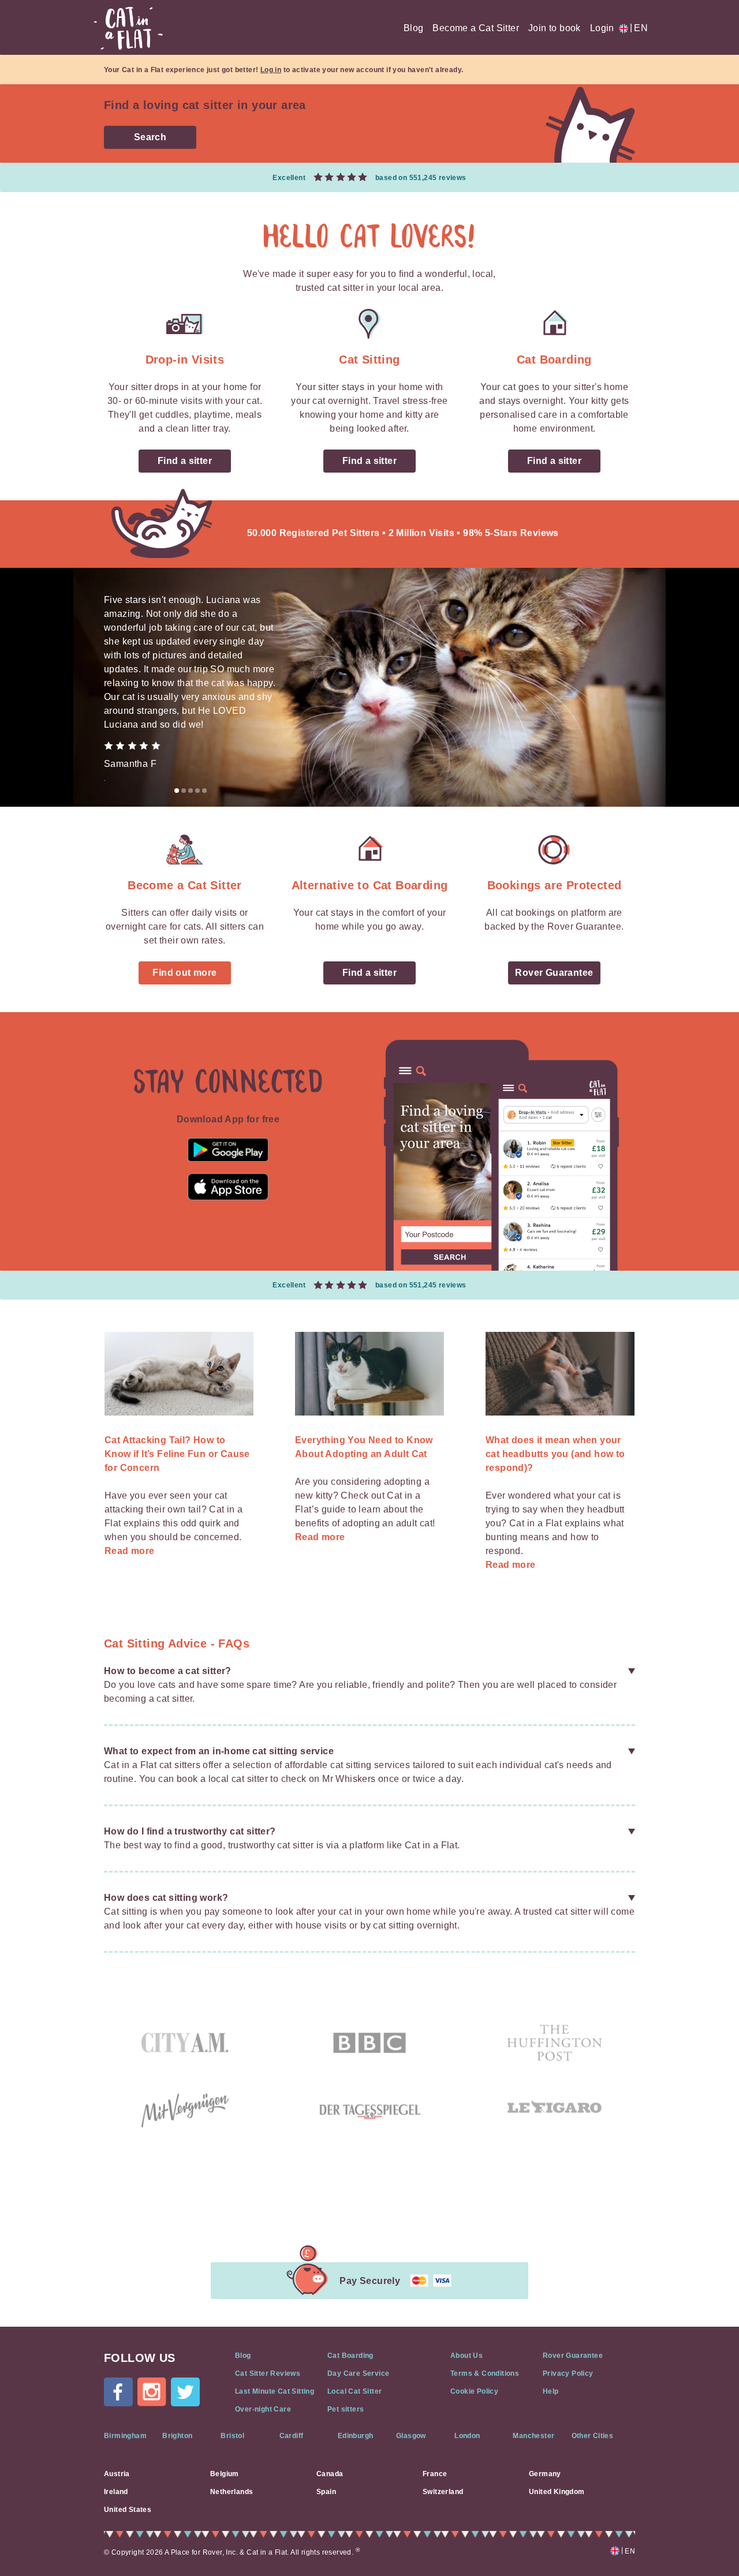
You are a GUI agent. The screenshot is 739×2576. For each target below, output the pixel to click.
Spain (326, 2492)
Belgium (225, 2474)
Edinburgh (356, 2436)
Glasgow (411, 2436)
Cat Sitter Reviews (268, 2373)
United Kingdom (557, 2492)
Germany (545, 2474)
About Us (466, 2356)
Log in (271, 70)
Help (551, 2391)
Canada (330, 2474)
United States (128, 2510)
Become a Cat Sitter (476, 28)
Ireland (116, 2492)
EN (639, 28)
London (467, 2436)
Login (602, 28)
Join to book (555, 28)
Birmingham (125, 2436)
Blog (414, 28)
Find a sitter (185, 461)
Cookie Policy (474, 2391)
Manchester (533, 2436)
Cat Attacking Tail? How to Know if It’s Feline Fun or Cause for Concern (177, 1454)
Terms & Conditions (485, 2373)
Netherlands (232, 2492)
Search (150, 137)
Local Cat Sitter (354, 2391)
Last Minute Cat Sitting (275, 2391)
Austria (117, 2474)
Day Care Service (358, 2373)
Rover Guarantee (554, 973)
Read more (130, 1551)
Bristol (232, 2436)
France (435, 2474)
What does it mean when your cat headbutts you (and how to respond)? (555, 1454)
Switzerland (443, 2492)
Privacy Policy (568, 2373)
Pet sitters (346, 2409)
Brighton (177, 2436)
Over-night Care (263, 2409)
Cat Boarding (350, 2356)
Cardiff (292, 2436)
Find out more (184, 973)
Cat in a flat (128, 28)
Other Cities (593, 2436)
